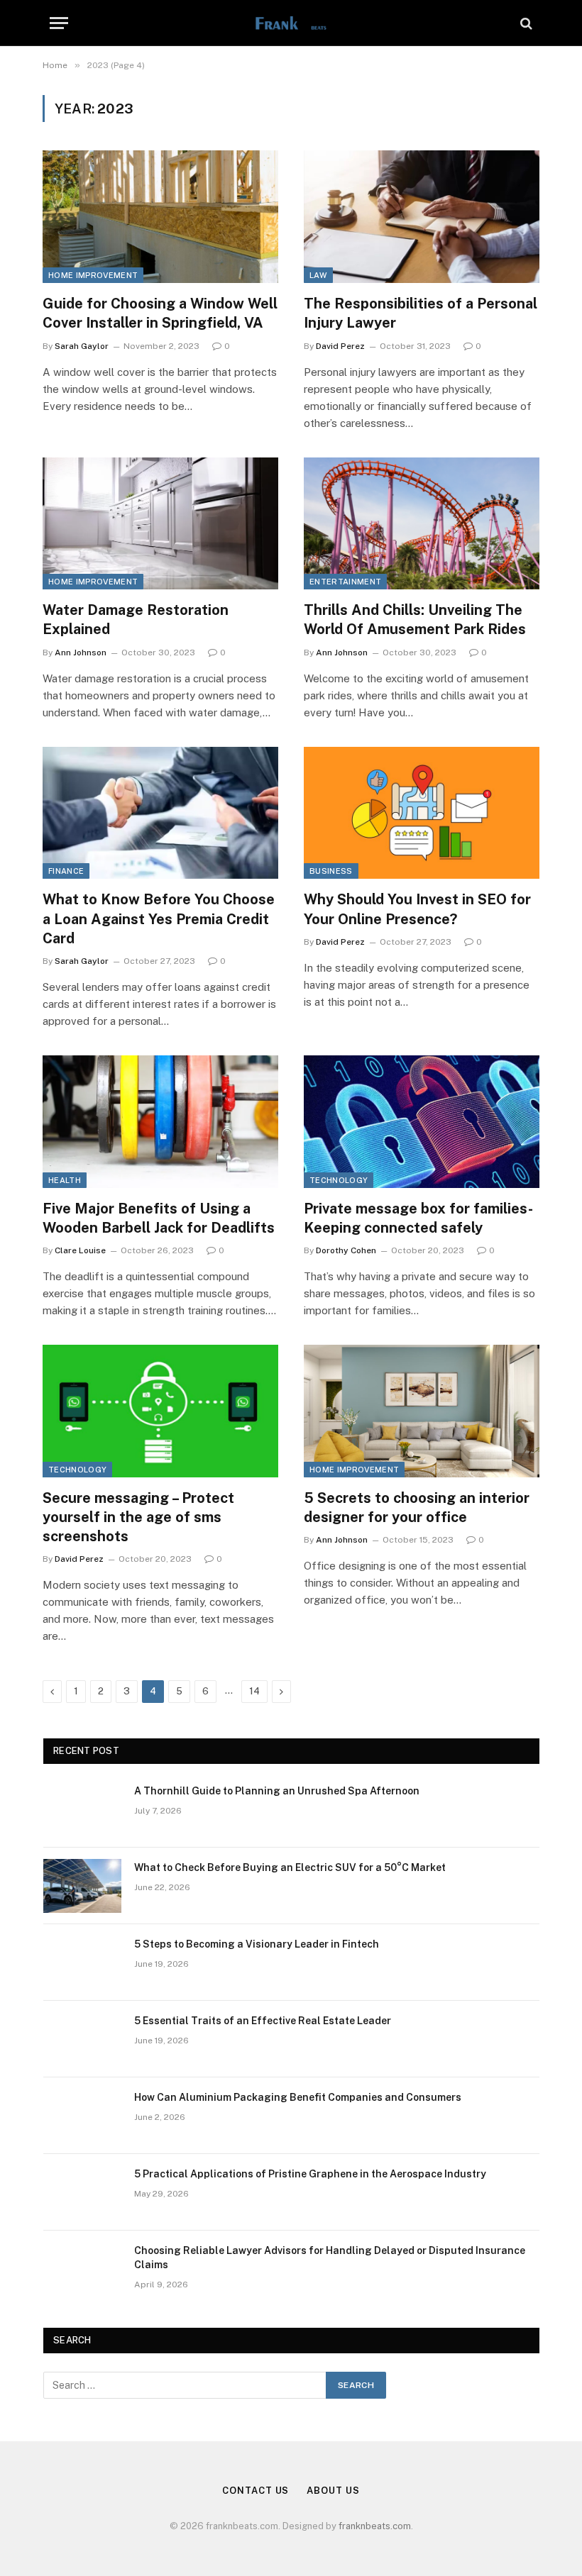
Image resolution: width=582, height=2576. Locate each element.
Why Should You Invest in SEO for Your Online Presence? (417, 909)
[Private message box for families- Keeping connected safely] (422, 1122)
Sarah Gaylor (82, 346)
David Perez (340, 346)
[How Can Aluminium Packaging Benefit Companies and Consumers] (82, 2116)
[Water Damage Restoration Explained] (160, 524)
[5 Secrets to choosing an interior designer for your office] (422, 1411)
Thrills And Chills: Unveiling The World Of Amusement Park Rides (415, 620)
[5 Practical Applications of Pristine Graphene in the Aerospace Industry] (82, 2192)
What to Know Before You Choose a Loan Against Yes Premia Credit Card (159, 918)
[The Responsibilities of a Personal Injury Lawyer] (422, 217)
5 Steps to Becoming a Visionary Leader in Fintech (257, 1944)
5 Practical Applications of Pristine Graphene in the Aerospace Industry (310, 2174)
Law (318, 275)
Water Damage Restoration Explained (136, 620)
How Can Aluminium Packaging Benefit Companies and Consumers (298, 2097)
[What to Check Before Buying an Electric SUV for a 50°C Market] (82, 1886)
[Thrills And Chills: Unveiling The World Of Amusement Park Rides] (422, 524)
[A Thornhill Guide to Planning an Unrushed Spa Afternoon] (82, 1809)
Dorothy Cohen (346, 1250)
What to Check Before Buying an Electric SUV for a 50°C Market (290, 1867)
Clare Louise (80, 1250)
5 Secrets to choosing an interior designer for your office (417, 1508)
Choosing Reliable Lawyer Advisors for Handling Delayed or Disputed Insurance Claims (330, 2258)
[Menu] (59, 23)
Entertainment (345, 582)
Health (65, 1180)
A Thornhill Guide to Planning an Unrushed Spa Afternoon (277, 1791)
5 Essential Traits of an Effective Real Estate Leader (263, 2021)
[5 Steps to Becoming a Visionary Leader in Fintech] (82, 1962)
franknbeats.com (375, 2526)
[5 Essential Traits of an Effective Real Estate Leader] (82, 2039)
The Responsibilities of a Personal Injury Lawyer (421, 313)
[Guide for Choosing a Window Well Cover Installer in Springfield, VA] (160, 217)
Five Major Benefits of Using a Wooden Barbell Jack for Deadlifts (160, 1218)
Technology (339, 1180)
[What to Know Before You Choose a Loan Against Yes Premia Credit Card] (160, 813)
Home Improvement (93, 275)
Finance (66, 871)
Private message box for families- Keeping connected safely (418, 1218)
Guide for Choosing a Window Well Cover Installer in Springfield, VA (160, 313)
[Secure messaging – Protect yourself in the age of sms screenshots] (160, 1411)
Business (331, 871)
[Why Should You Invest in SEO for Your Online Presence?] (422, 813)
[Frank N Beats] (291, 23)
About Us (333, 2491)
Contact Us (256, 2491)
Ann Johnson (81, 653)
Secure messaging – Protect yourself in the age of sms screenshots (138, 1517)
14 (254, 1691)
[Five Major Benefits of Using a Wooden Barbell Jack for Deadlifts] (160, 1122)
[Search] (525, 23)
